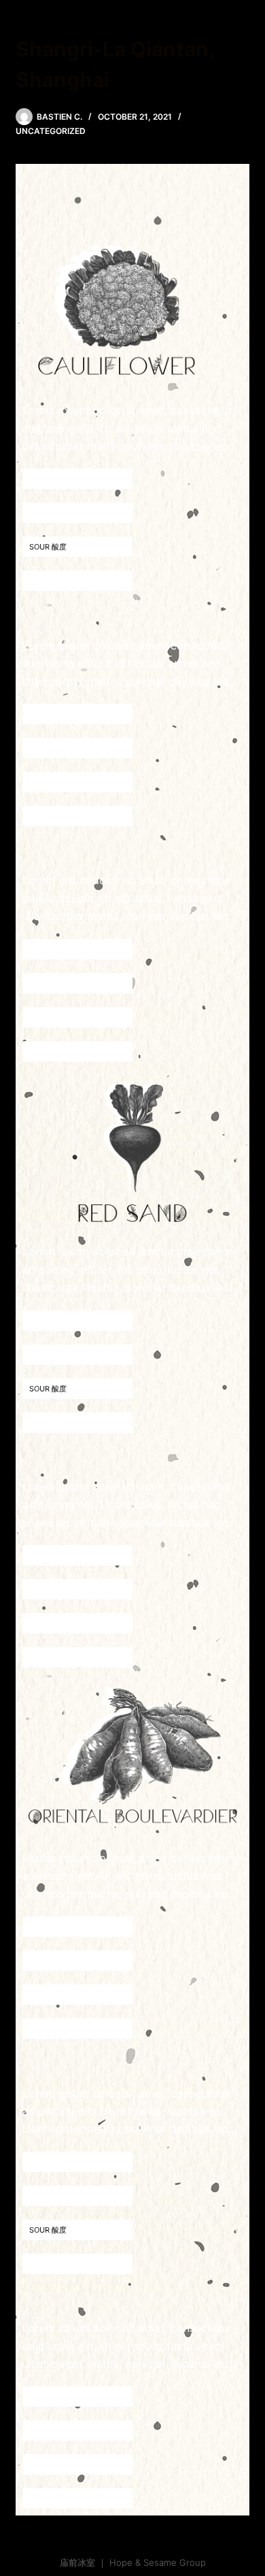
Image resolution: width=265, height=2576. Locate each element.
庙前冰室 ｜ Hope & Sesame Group (133, 2562)
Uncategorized (51, 131)
